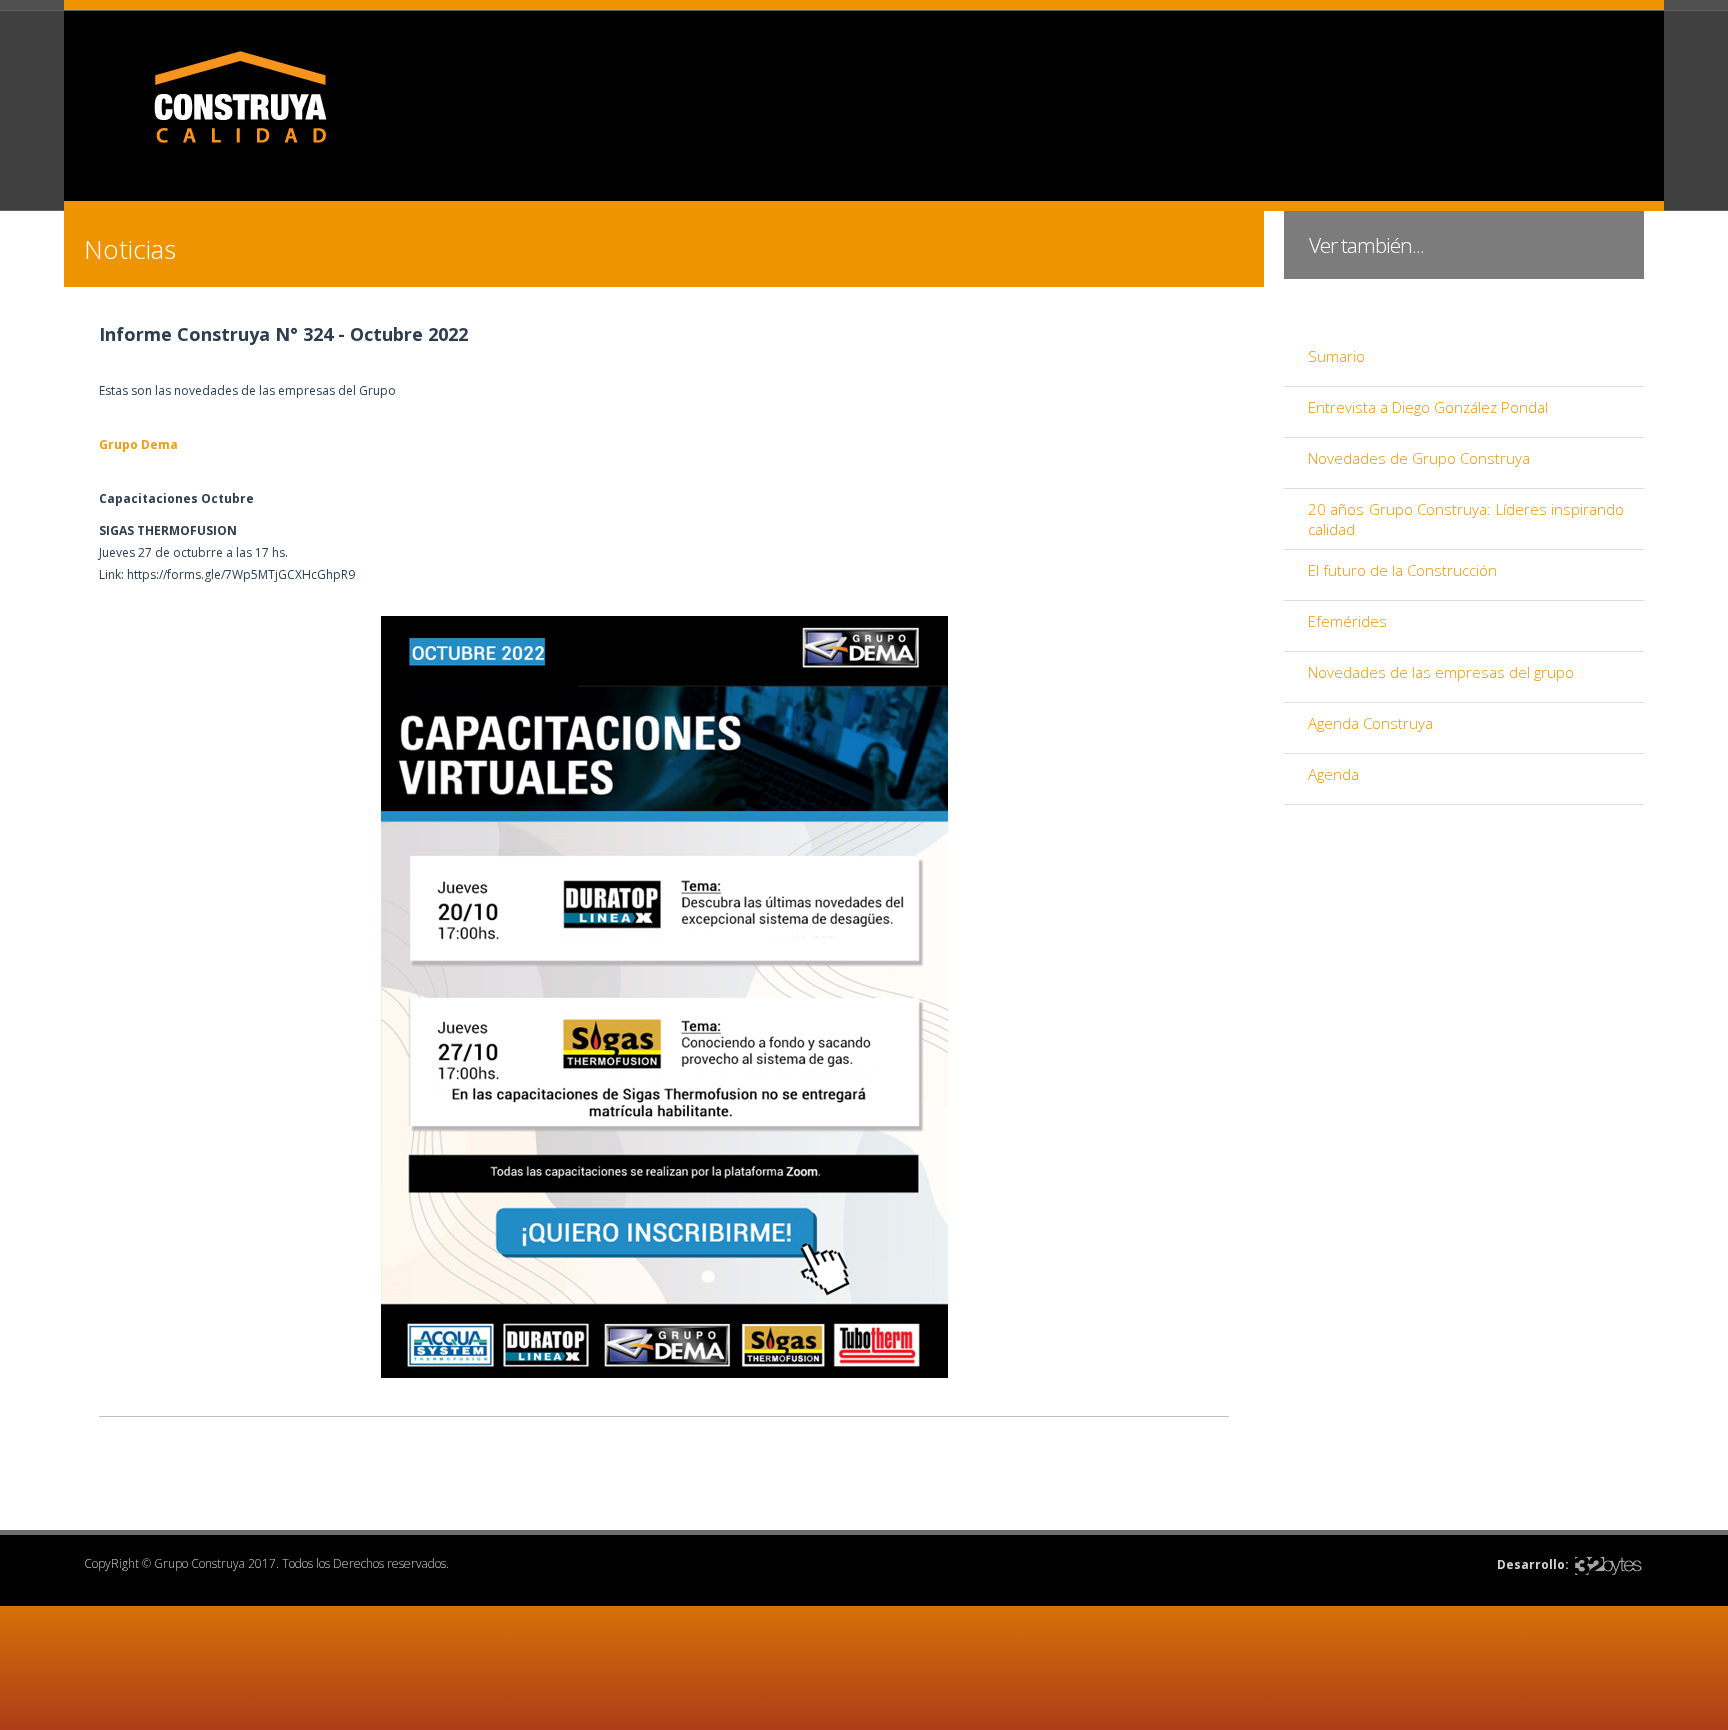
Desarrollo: (1533, 1564)
